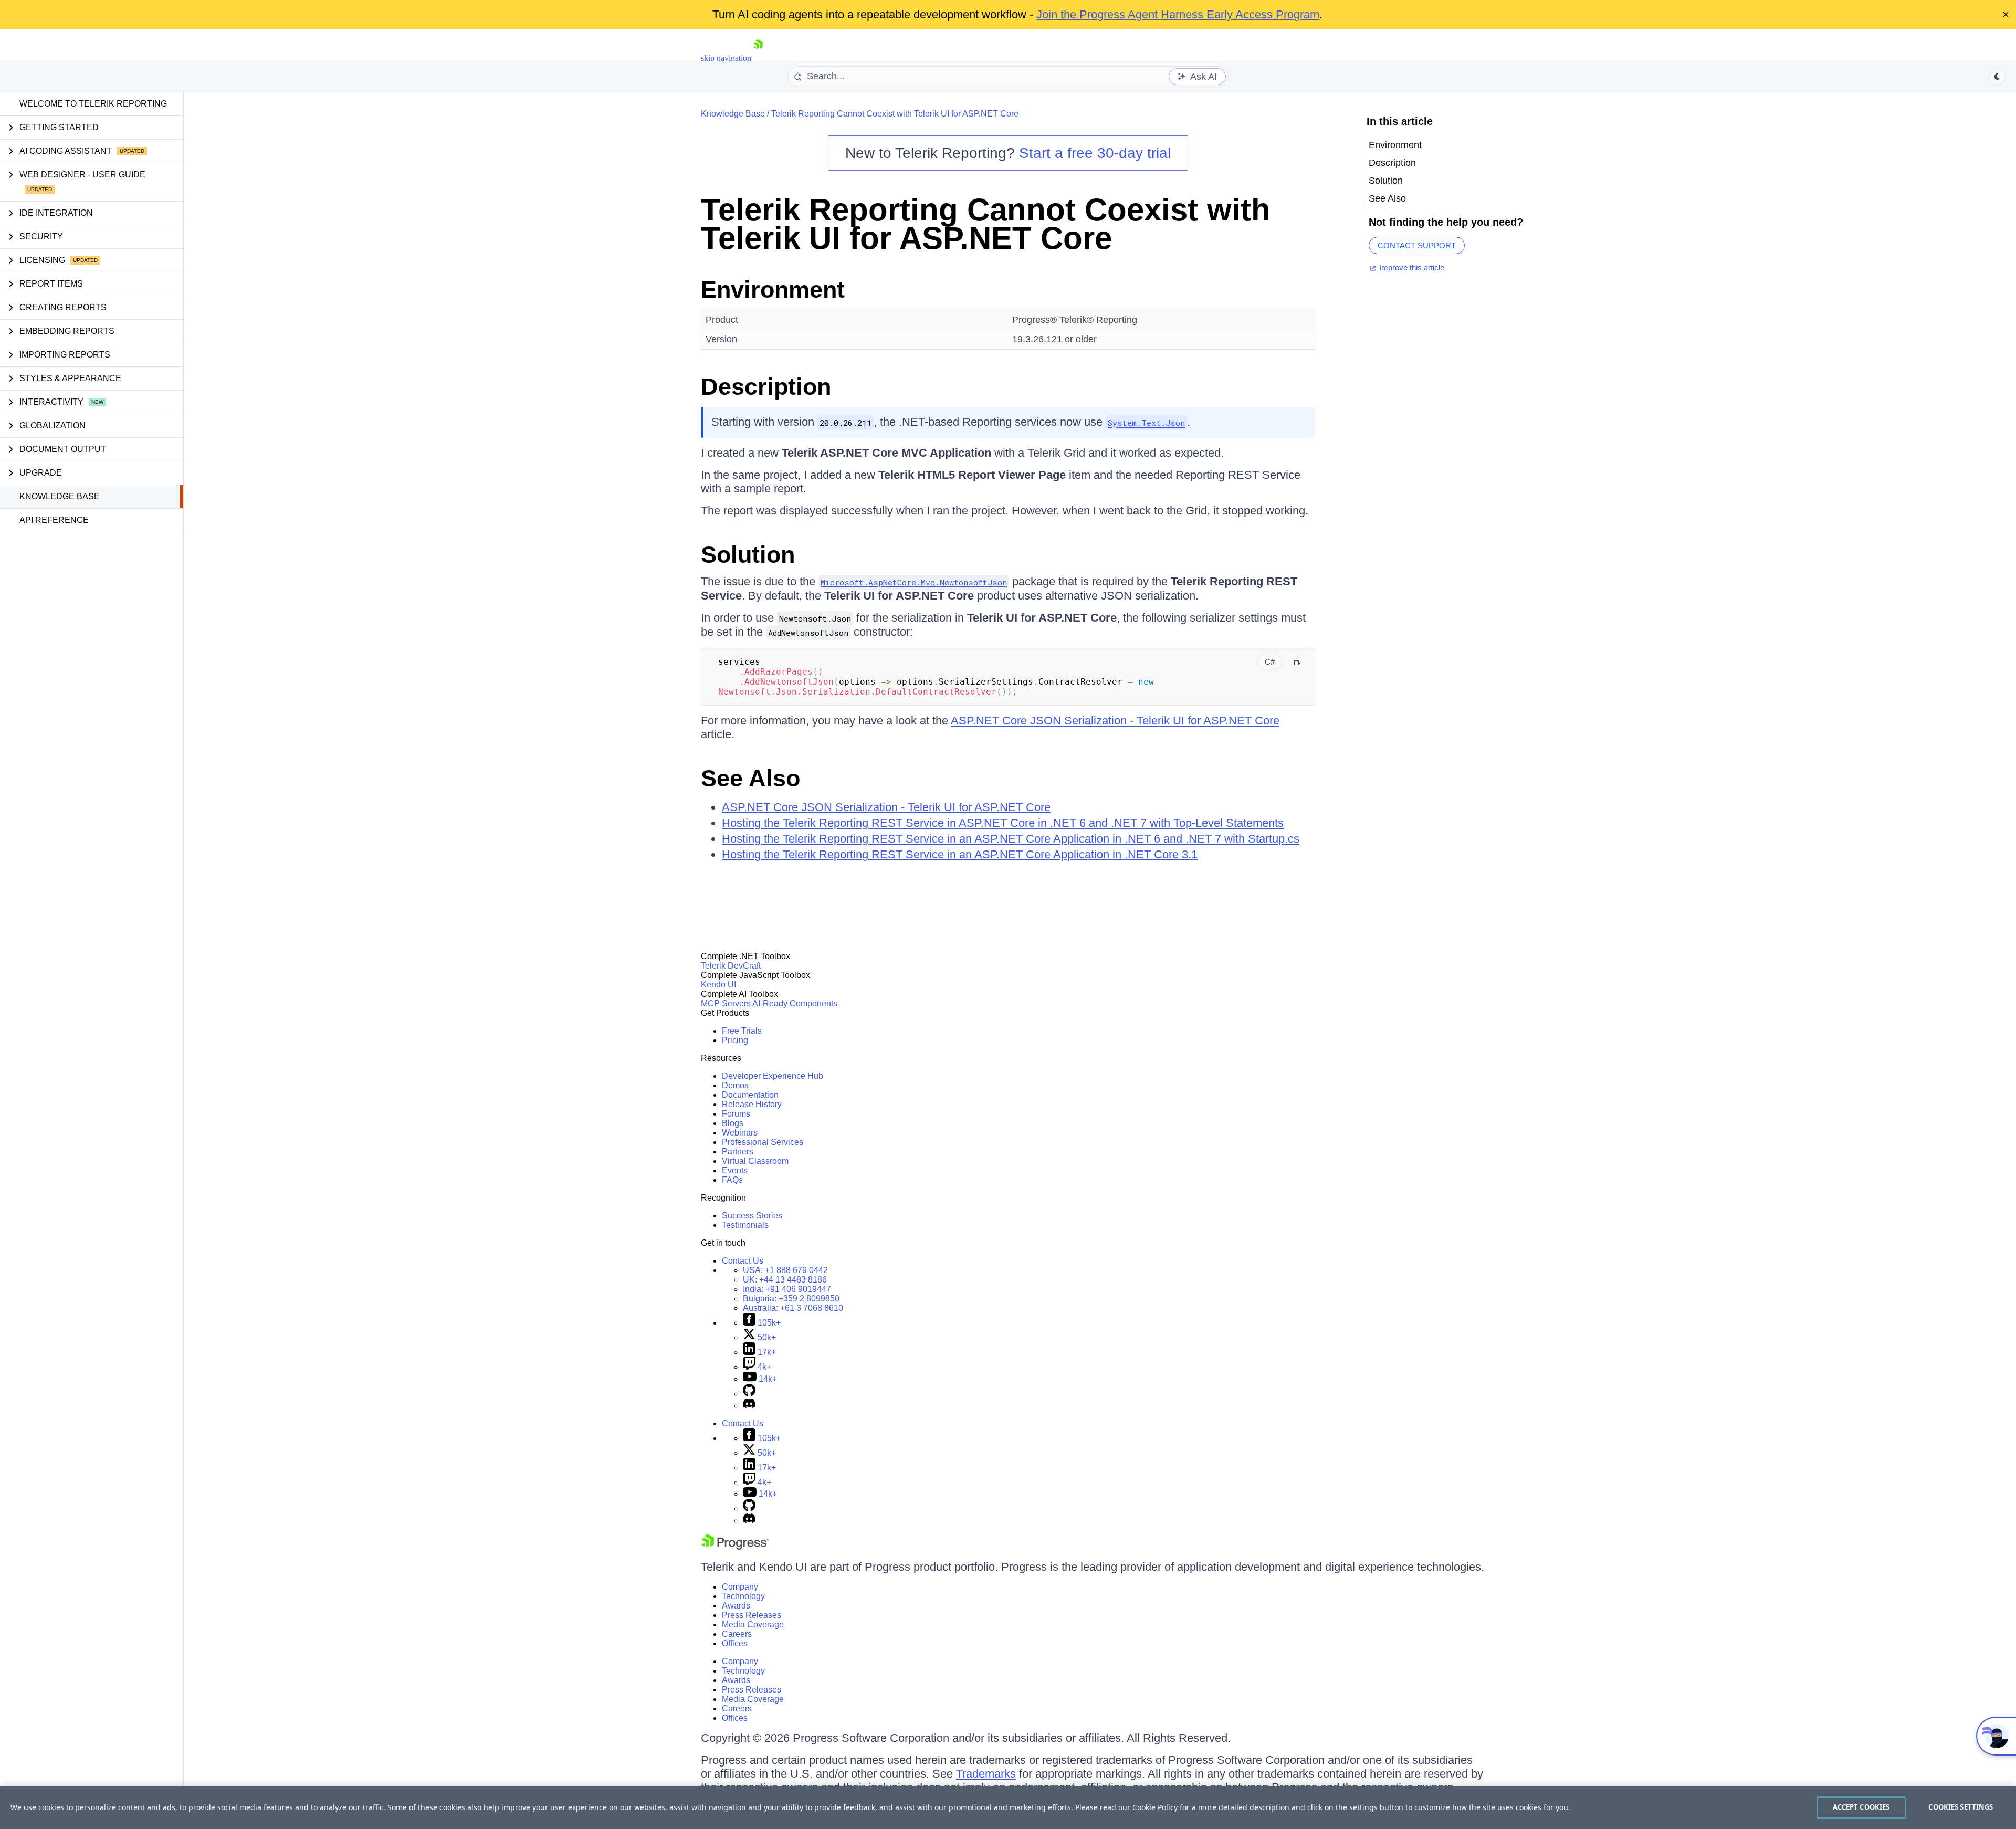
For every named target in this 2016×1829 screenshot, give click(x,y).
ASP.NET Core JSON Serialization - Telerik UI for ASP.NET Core (1115, 721)
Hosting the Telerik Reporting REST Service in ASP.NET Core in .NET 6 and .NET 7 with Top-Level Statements (1003, 823)
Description (766, 387)
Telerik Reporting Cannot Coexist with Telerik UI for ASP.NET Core (895, 114)
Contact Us (743, 1261)
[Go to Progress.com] (735, 1547)
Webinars (740, 1133)
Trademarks (986, 1774)
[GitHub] (749, 1394)
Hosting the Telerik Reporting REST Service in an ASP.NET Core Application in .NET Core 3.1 (960, 854)
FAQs (732, 1180)
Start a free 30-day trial (1095, 153)
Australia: (793, 1308)
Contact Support (1417, 245)
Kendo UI (718, 985)
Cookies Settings (1961, 1807)
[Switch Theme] (1997, 77)
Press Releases (752, 1615)
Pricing (735, 1040)
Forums (736, 1114)
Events (735, 1170)
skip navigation (726, 58)
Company (740, 1587)
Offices (735, 1643)
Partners (738, 1152)
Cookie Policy (1155, 1807)
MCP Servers (726, 1003)
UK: (785, 1280)
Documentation (750, 1095)
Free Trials (742, 1031)
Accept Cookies (1861, 1807)
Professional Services (763, 1142)
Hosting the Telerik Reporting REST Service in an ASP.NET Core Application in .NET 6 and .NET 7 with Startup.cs (1011, 839)
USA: (785, 1270)
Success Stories (752, 1216)
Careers (737, 1634)
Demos (735, 1085)
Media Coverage (753, 1625)
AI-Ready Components (795, 1003)
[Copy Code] (1297, 662)
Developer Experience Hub (773, 1076)
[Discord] (749, 1406)
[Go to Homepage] (758, 58)
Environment (773, 290)
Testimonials (745, 1225)
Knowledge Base (60, 496)
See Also (750, 778)
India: (787, 1289)
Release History (752, 1104)
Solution (748, 555)
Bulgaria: (791, 1299)
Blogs (733, 1123)
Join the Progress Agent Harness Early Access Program (1178, 14)
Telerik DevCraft (731, 966)
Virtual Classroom (755, 1161)
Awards (736, 1606)
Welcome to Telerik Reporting (93, 104)
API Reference (54, 520)
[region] (1008, 1807)
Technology (743, 1596)
